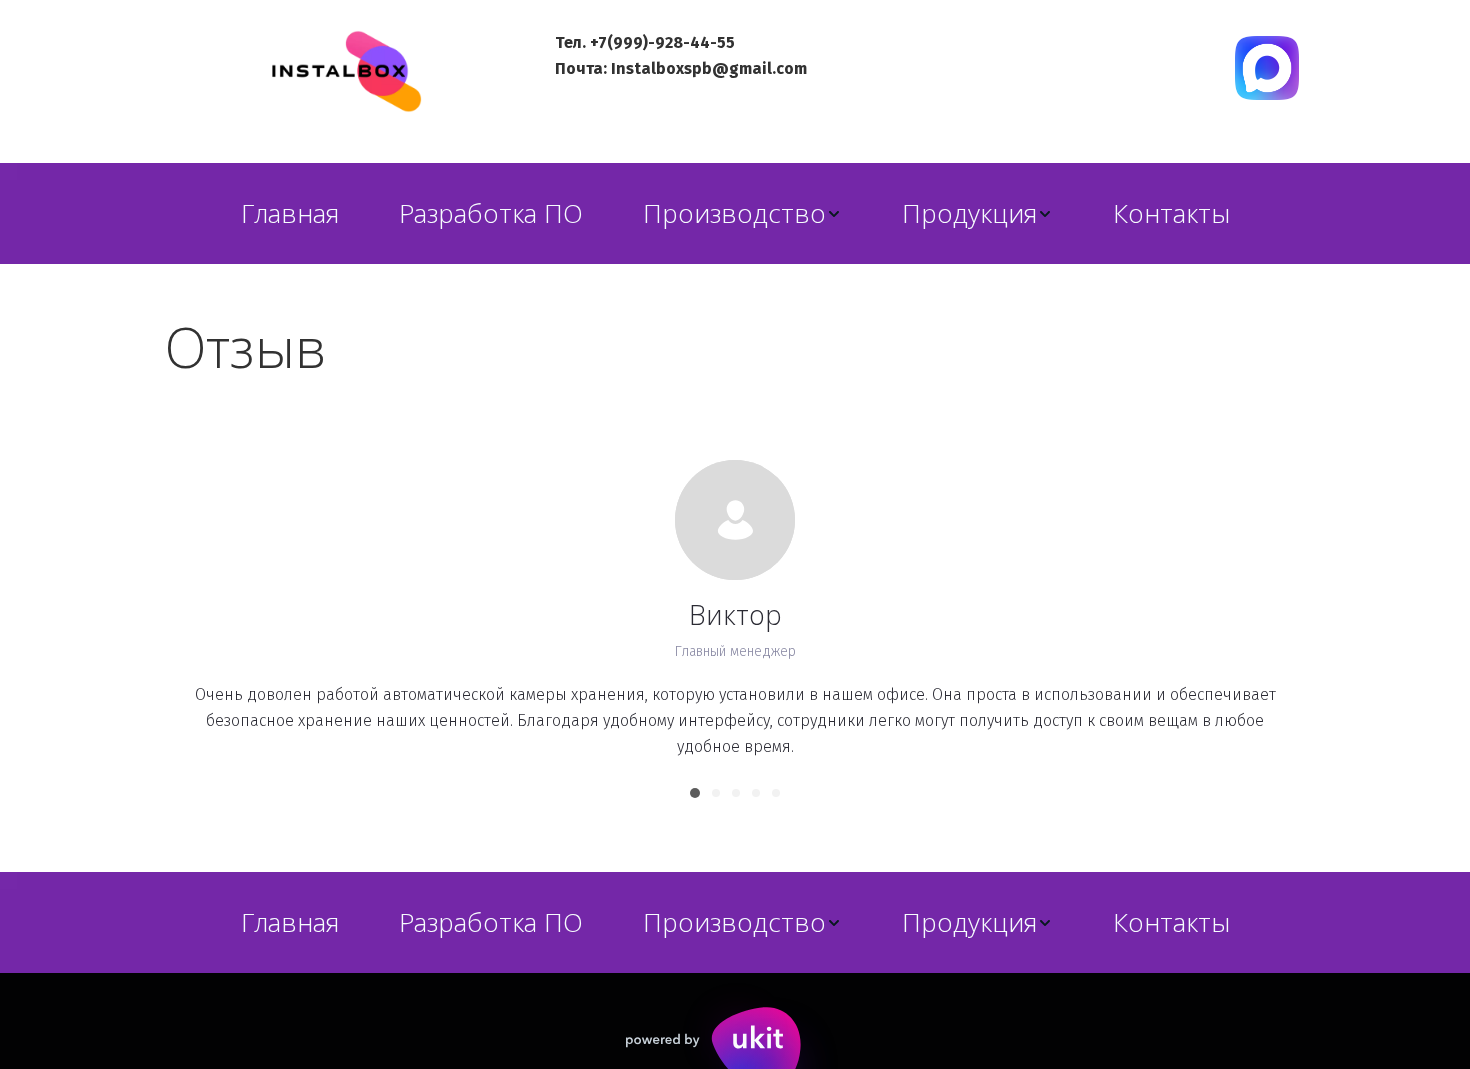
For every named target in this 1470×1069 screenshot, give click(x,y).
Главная (290, 213)
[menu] (735, 213)
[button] (742, 213)
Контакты (1171, 213)
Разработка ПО (491, 213)
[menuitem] (290, 213)
